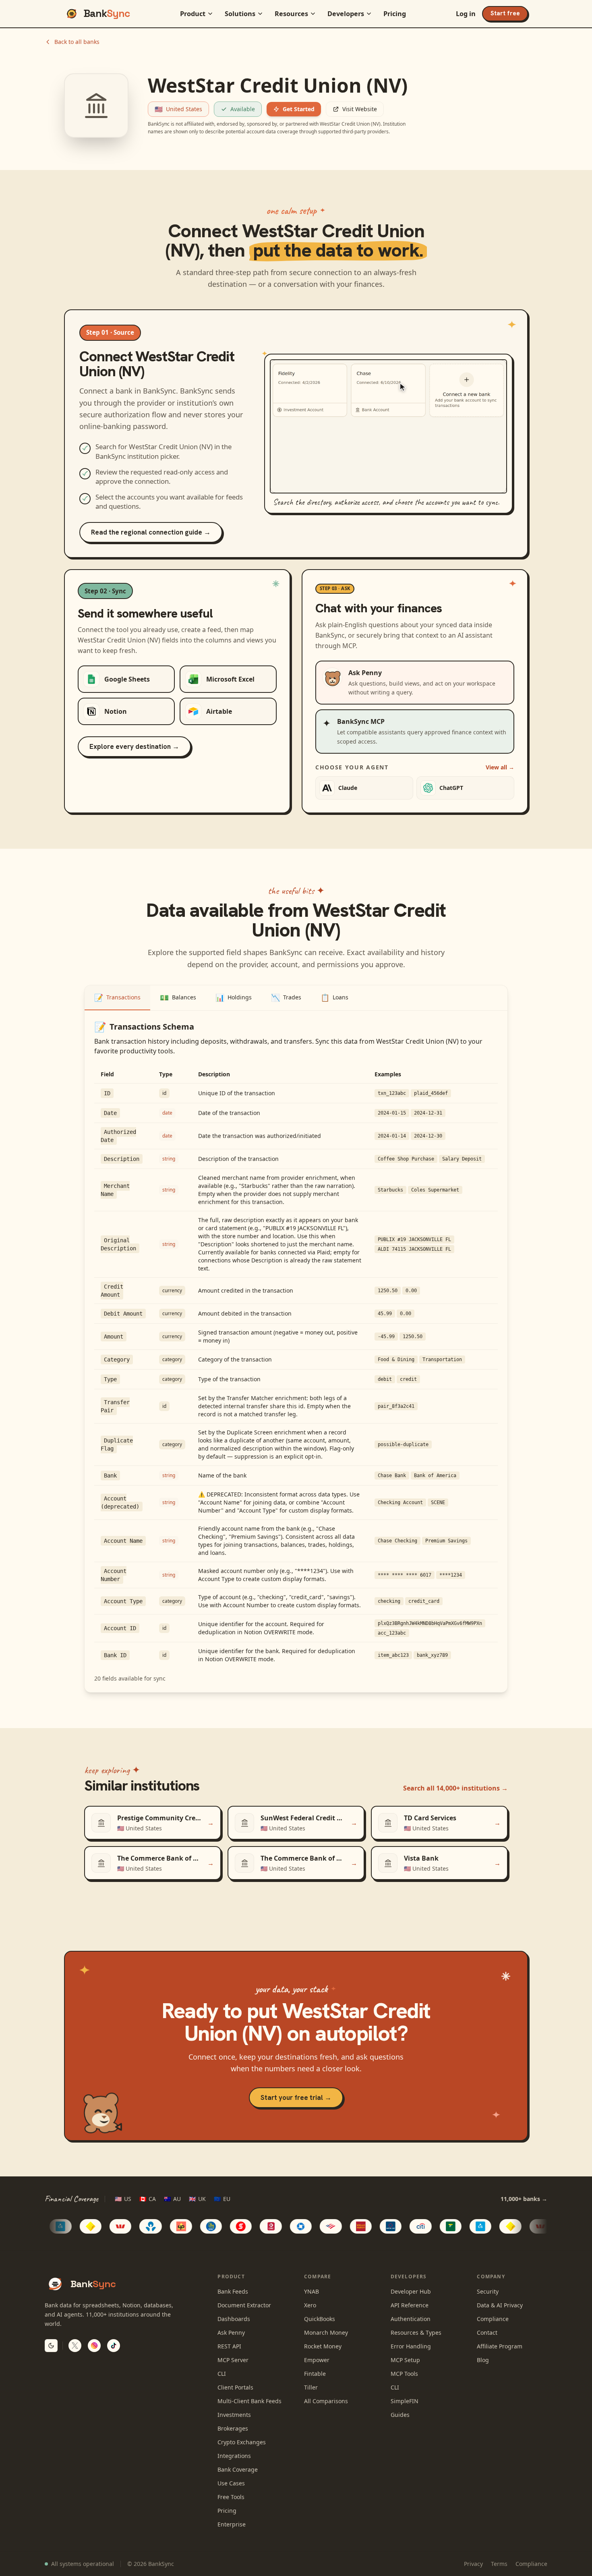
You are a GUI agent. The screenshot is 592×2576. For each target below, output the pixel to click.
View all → (500, 767)
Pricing (395, 14)
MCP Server (233, 2360)
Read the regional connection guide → (151, 532)
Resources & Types (416, 2332)
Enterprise (232, 2524)
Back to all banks (77, 42)
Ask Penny (231, 2332)
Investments (234, 2415)
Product (193, 14)
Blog (483, 2360)
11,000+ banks (524, 2199)
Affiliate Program (500, 2346)
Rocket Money (323, 2346)
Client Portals (235, 2387)
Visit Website (360, 109)
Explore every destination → (134, 746)
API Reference (410, 2305)
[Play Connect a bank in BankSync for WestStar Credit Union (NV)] (388, 426)
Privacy (473, 2564)
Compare (318, 2277)
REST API (229, 2346)
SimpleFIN (405, 2401)
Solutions (240, 14)
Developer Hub (411, 2291)
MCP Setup (405, 2360)
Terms (499, 2564)
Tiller (311, 2387)
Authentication (411, 2319)
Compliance (493, 2319)
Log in (466, 14)
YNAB (312, 2291)
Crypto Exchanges (242, 2442)
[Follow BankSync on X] (75, 2346)
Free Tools (231, 2497)
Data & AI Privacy (500, 2305)
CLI (222, 2374)
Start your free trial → (296, 2097)
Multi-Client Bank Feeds (249, 2401)
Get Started (299, 109)
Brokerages (233, 2428)
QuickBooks (320, 2319)
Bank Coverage (238, 2469)
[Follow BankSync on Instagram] (94, 2346)
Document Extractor (244, 2305)
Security (488, 2291)
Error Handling (411, 2346)
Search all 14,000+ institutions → (455, 1788)
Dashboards (234, 2319)
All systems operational (83, 2564)
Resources (291, 14)
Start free (505, 13)
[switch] (51, 2346)
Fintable (315, 2374)
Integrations (234, 2456)
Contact (487, 2332)
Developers (346, 14)
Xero (310, 2305)
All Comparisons (326, 2401)
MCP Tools (404, 2374)
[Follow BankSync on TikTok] (114, 2346)
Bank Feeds (233, 2291)
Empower (317, 2360)
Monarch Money (326, 2332)
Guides (400, 2415)
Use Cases (231, 2483)
